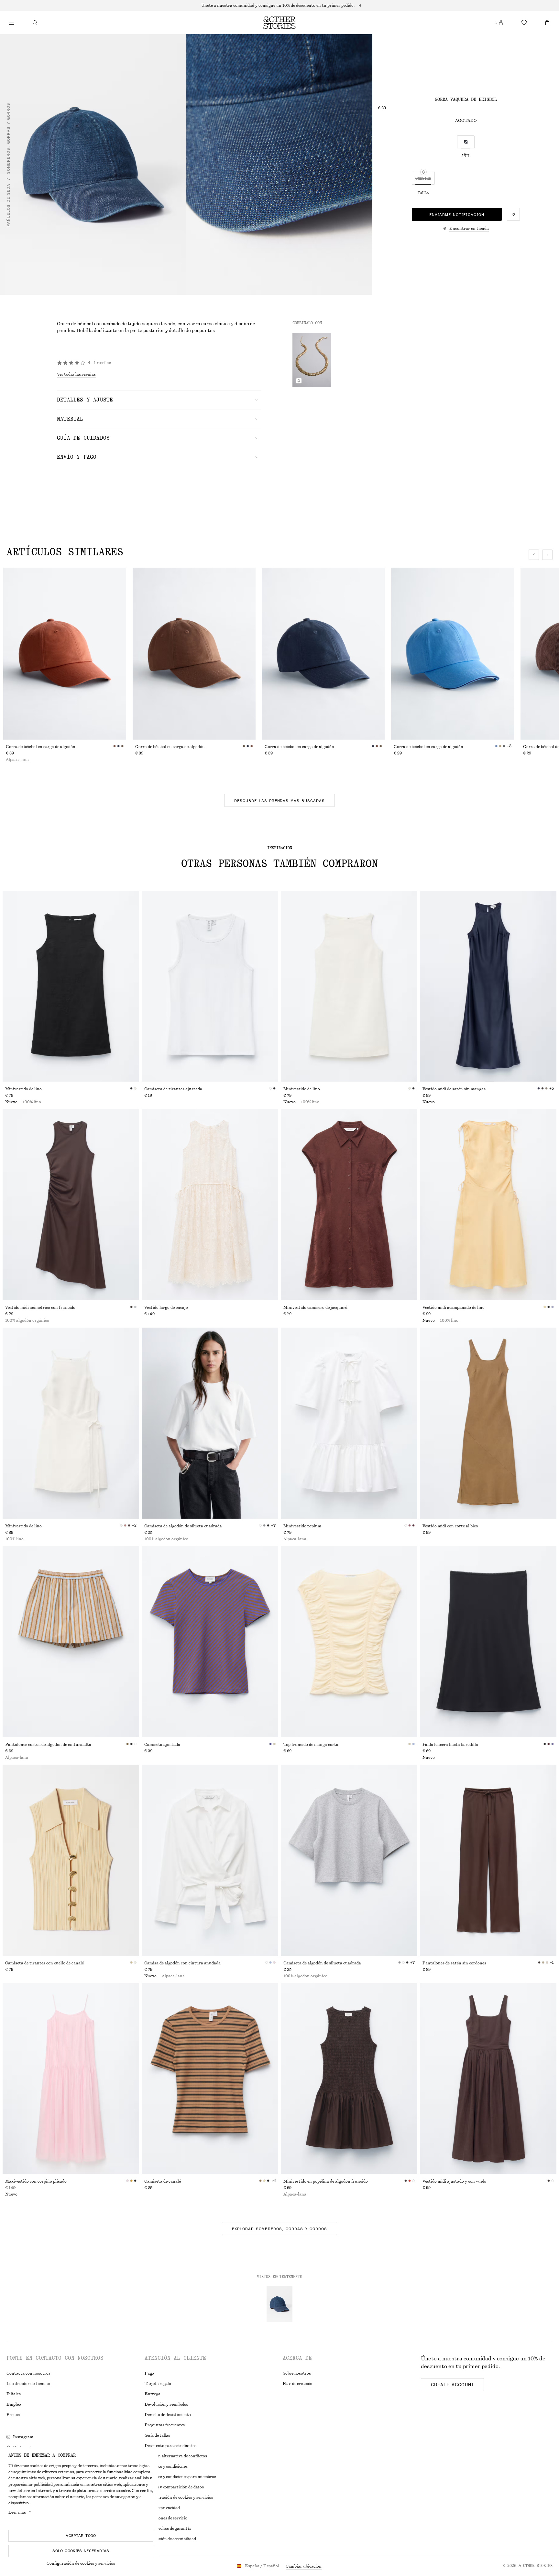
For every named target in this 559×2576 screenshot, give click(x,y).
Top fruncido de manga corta (311, 1745)
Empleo (14, 2404)
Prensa (13, 2415)
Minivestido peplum (302, 1526)
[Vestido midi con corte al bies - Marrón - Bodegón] (488, 1423)
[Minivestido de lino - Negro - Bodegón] (71, 986)
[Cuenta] (501, 23)
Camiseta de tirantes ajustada (173, 1089)
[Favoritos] (524, 23)
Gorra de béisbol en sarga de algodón (41, 747)
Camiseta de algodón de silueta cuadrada (183, 1526)
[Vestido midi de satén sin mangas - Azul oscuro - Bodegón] (488, 986)
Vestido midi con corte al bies (450, 1526)
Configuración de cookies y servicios (81, 2563)
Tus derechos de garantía (168, 2528)
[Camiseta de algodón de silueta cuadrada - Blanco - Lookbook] (210, 1423)
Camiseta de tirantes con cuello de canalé (44, 1963)
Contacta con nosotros (28, 2373)
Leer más (17, 2512)
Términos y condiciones (166, 2466)
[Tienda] (12, 23)
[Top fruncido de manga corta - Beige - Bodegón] (349, 1642)
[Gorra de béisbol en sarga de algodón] (65, 654)
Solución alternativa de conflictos (176, 2456)
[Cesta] (547, 23)
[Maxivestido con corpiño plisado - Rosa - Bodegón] (71, 2079)
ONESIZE (423, 178)
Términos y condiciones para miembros (180, 2477)
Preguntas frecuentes (165, 2425)
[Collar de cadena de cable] (312, 360)
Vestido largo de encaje (166, 1308)
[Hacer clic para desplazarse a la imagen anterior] (534, 555)
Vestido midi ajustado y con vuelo (454, 2181)
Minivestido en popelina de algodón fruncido (326, 2181)
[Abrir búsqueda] (35, 23)
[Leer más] (279, 5)
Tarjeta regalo (158, 2384)
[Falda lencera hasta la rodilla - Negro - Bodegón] (488, 1642)
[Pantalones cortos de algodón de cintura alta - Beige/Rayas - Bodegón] (71, 1642)
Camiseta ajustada (162, 1745)
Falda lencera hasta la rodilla (450, 1745)
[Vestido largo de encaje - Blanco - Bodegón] (210, 1205)
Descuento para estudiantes (170, 2446)
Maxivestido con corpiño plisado (36, 2181)
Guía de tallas (157, 2435)
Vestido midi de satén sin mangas (454, 1089)
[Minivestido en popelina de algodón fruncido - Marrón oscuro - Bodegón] (349, 2079)
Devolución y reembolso (166, 2404)
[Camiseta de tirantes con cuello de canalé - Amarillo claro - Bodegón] (71, 1860)
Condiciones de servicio (166, 2518)
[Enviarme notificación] (299, 381)
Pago (149, 2373)
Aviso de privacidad (162, 2508)
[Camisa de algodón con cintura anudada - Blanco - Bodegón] (210, 1860)
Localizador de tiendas (28, 2384)
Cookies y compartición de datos (174, 2487)
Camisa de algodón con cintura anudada (182, 1963)
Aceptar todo (81, 2536)
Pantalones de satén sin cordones (454, 1963)
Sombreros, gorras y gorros (8, 138)
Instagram (23, 2437)
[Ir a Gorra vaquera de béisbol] (279, 2304)
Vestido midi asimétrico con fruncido (40, 1308)
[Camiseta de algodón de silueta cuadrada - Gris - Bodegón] (349, 1860)
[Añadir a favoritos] (513, 214)
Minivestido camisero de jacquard (315, 1308)
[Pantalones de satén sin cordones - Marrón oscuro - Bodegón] (488, 1860)
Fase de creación (298, 2384)
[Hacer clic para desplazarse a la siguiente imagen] (547, 555)
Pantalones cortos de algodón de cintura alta (48, 1745)
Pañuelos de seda (8, 205)
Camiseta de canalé (163, 2181)
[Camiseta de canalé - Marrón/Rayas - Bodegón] (210, 2079)
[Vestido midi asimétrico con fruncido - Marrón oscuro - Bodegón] (71, 1205)
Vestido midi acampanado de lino (454, 1308)
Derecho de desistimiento (168, 2415)
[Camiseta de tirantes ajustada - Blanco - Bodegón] (210, 986)
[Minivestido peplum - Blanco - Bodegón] (349, 1423)
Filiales (14, 2394)
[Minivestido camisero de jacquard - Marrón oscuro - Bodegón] (349, 1205)
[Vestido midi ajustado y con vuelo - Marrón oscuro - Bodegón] (488, 2079)
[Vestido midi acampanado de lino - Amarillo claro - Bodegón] (488, 1205)
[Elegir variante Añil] (466, 142)
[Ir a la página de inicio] (279, 23)
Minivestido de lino (23, 1089)
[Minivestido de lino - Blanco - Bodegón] (349, 986)
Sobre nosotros (297, 2373)
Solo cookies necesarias (81, 2551)
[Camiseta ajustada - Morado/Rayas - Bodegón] (210, 1642)
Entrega (152, 2394)
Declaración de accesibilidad (170, 2539)
